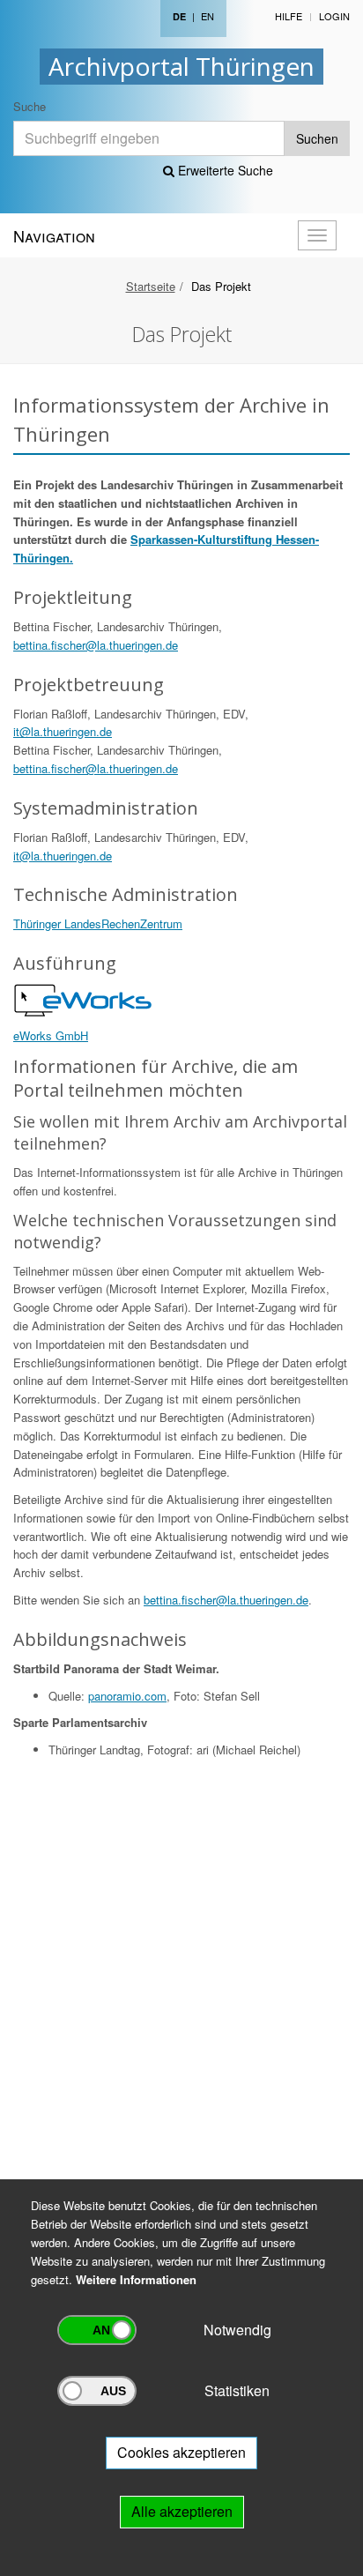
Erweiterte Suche (224, 170)
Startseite (151, 286)
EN (207, 16)
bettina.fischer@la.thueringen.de (96, 645)
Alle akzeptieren (182, 2511)
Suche (30, 106)
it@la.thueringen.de (63, 731)
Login (334, 16)
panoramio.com (127, 1696)
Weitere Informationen (136, 2279)
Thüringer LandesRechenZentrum (98, 923)
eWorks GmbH (51, 1035)
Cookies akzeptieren (181, 2452)
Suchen (317, 138)
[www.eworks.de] (84, 999)
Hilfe (289, 16)
